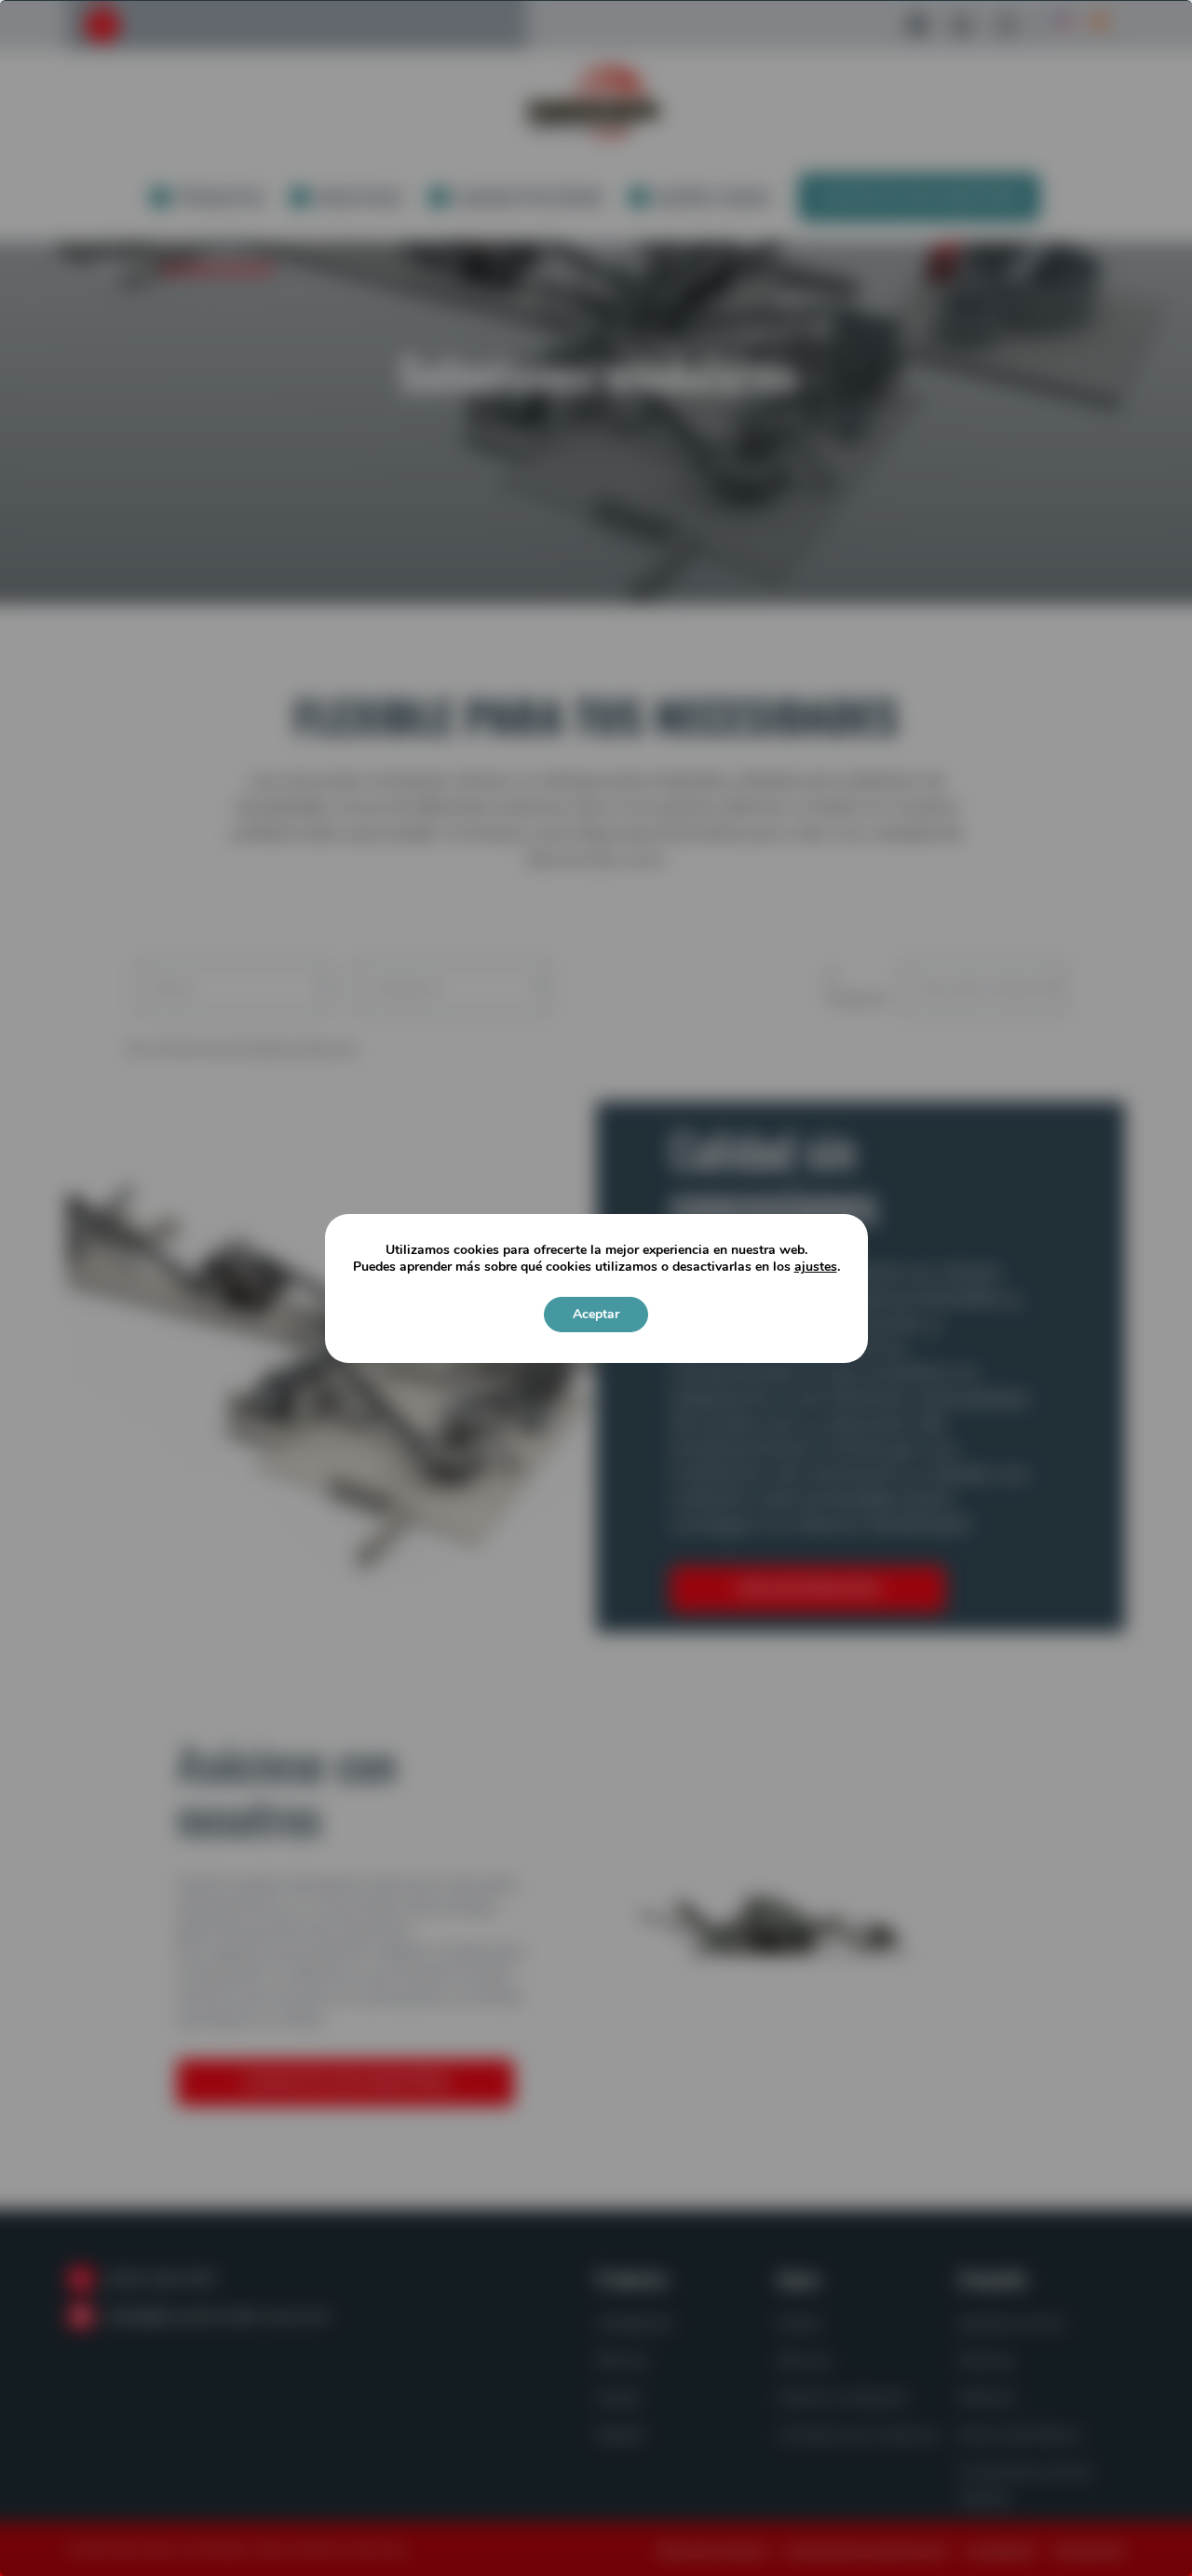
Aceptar (596, 1314)
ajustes (816, 1267)
